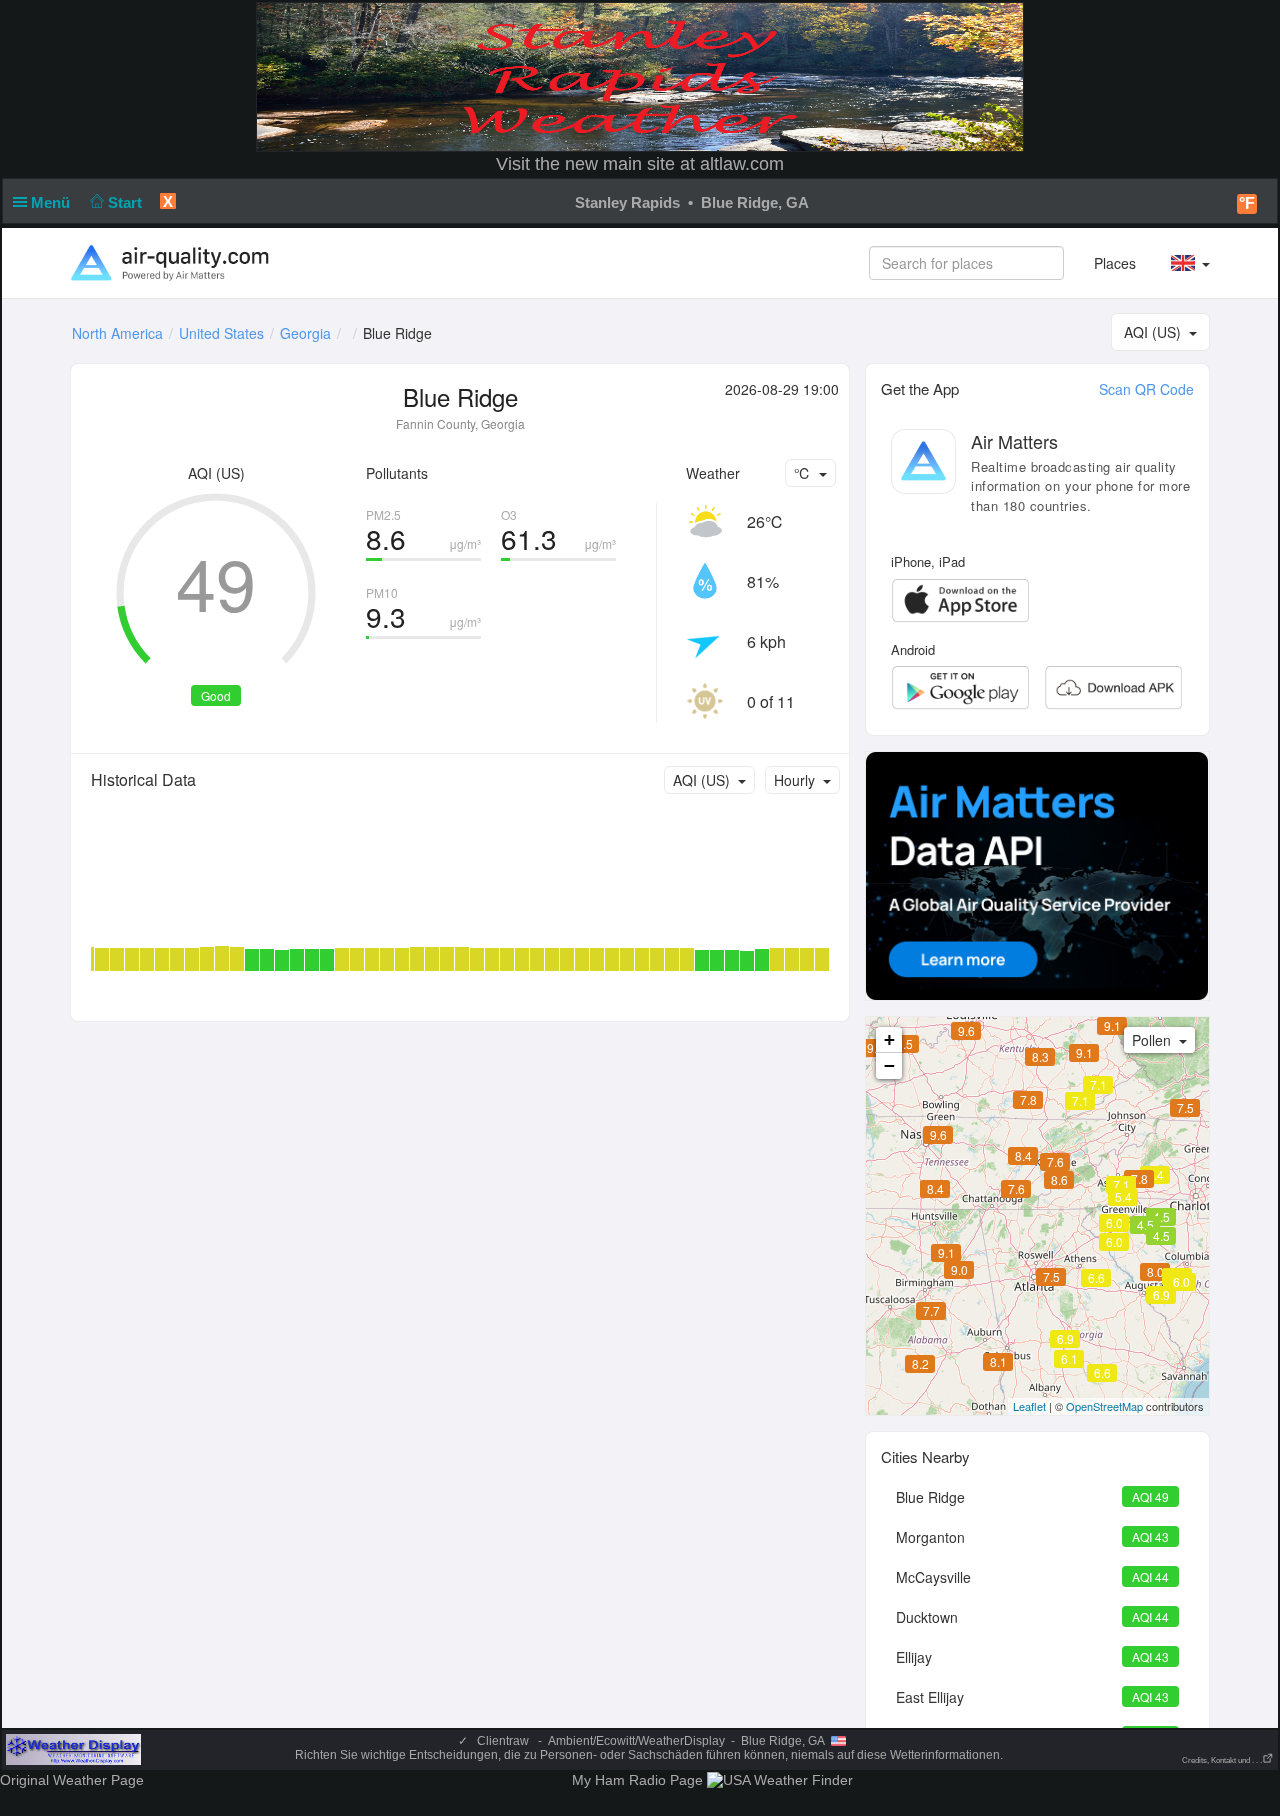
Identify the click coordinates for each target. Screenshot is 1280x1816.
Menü (52, 202)
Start (127, 202)
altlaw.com (742, 164)
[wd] (73, 1749)
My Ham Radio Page (637, 1780)
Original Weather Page (72, 1780)
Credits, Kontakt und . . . (1222, 1760)
